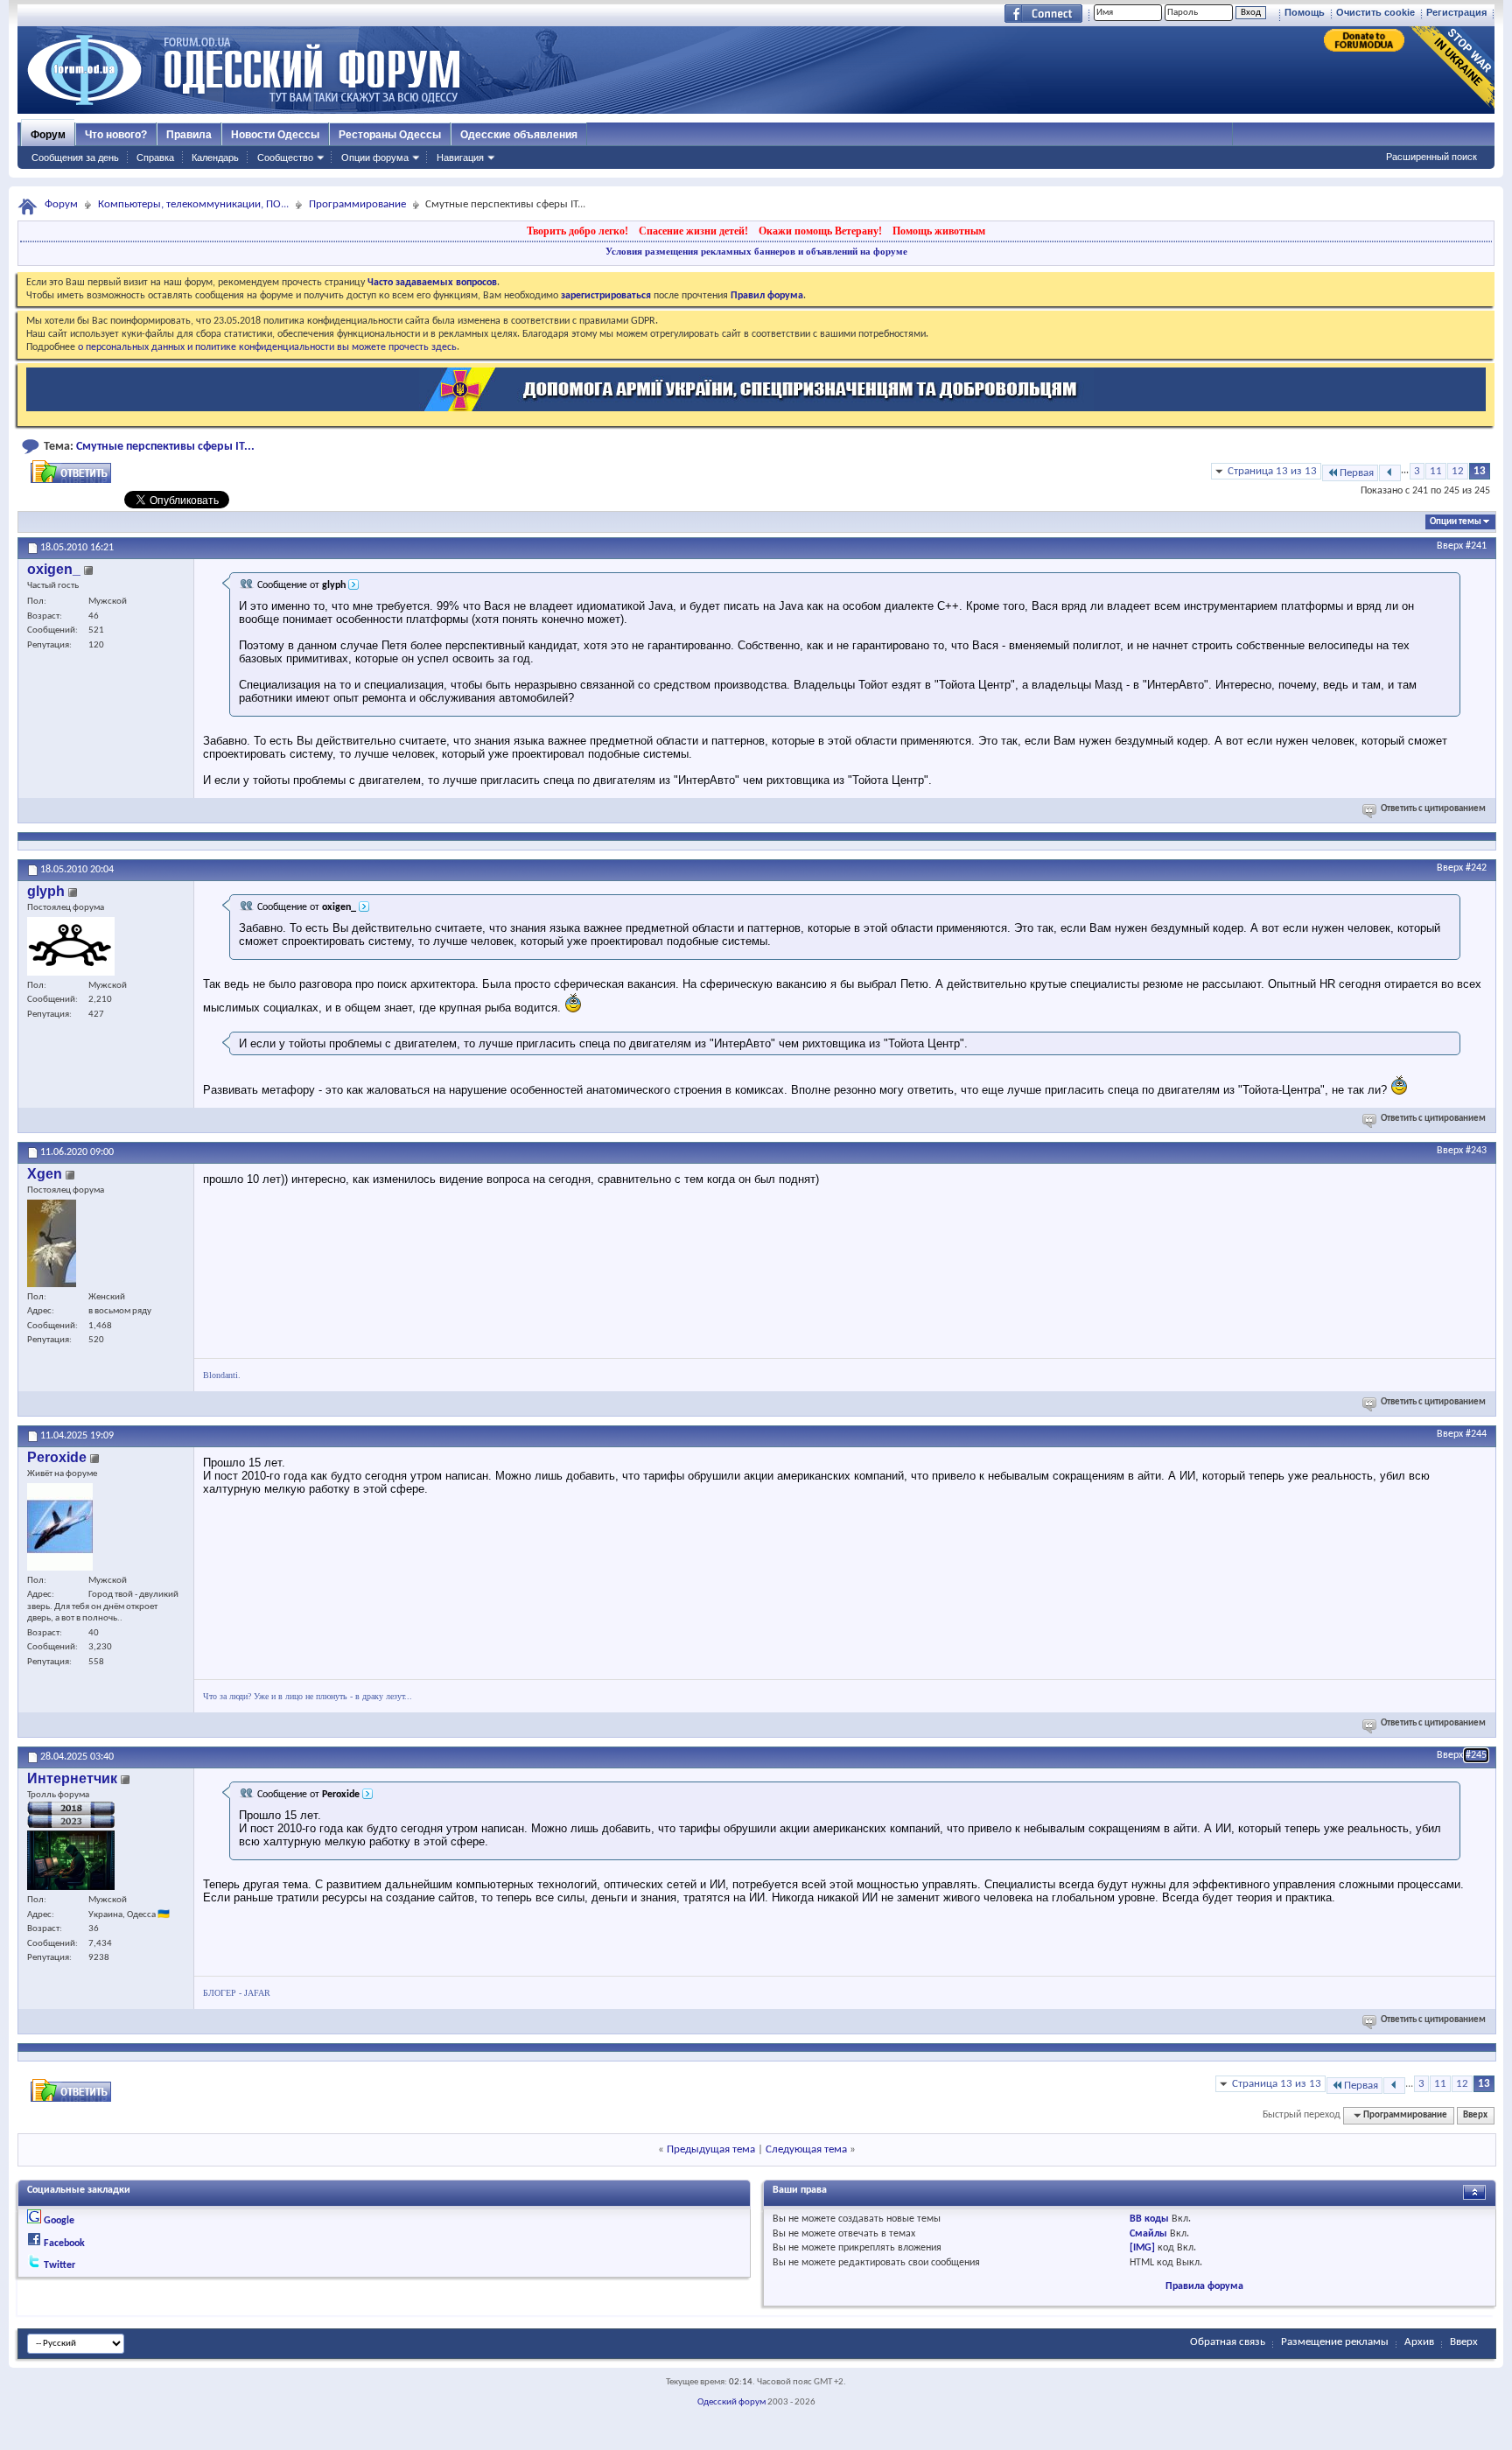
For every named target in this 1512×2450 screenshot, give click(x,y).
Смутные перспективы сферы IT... (165, 447)
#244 (1476, 1434)
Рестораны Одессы (390, 135)
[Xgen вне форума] (52, 1243)
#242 (1476, 868)
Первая (1357, 473)
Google (59, 2221)
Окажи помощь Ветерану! (820, 231)
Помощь (1305, 12)
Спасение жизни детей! (693, 231)
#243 (1476, 1151)
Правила (189, 135)
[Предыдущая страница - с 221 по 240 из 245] (1390, 473)
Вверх (1450, 546)
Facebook (64, 2243)
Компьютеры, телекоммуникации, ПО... (193, 204)
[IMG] (1142, 2248)
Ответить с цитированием (1433, 809)
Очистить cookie (1375, 12)
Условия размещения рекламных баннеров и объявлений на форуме (756, 251)
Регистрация (1456, 12)
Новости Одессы (275, 135)
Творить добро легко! (577, 231)
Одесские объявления (519, 135)
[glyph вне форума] (71, 946)
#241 (1476, 546)
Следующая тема (806, 2149)
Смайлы (1148, 2234)
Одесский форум (731, 2402)
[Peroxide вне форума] (60, 1527)
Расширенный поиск (1431, 157)
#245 (1476, 1755)
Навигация (460, 157)
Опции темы (1456, 522)
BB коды (1149, 2219)
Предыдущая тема (711, 2149)
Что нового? (116, 135)
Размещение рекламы (1335, 2342)
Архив (1419, 2342)
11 (1436, 471)
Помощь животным (939, 231)
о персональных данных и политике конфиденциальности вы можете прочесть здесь (267, 347)
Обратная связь (1228, 2342)
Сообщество (285, 157)
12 (1458, 471)
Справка (155, 157)
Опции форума (375, 157)
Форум (48, 135)
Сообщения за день (75, 157)
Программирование (357, 204)
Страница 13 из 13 (1272, 471)
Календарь (215, 157)
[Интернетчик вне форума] (71, 1860)
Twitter (59, 2265)
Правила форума (1204, 2286)
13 (1480, 471)
